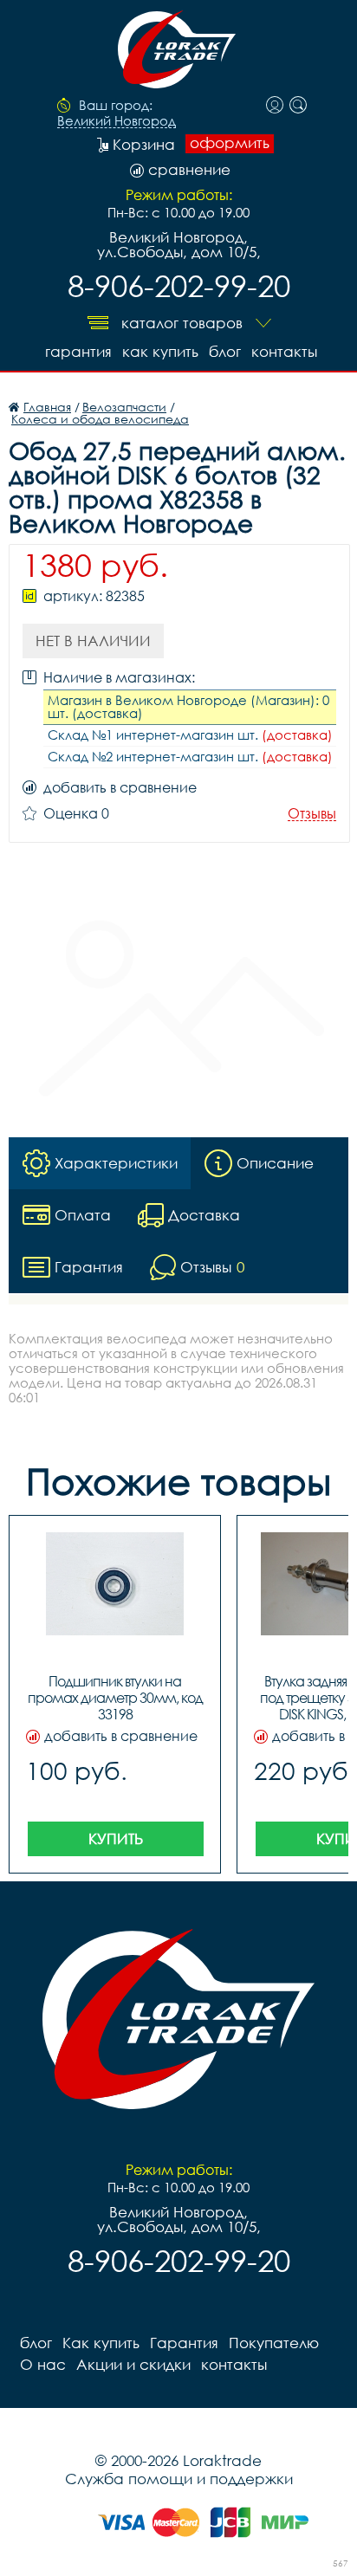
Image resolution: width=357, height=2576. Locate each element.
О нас (43, 2364)
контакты (284, 351)
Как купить (160, 351)
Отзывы (312, 814)
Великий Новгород (117, 121)
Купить (116, 1838)
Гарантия (78, 351)
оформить (230, 143)
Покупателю (274, 2343)
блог (225, 351)
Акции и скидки (133, 2364)
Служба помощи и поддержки (179, 2479)
